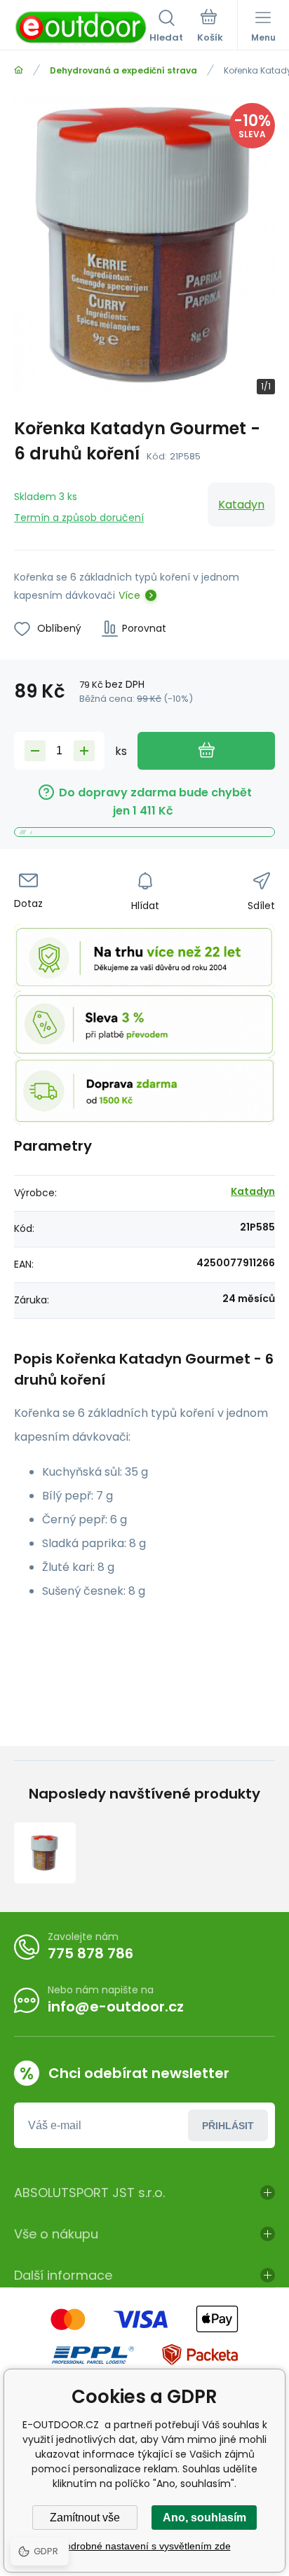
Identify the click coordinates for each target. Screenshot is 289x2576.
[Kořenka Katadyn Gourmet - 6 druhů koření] (45, 1853)
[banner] (82, 27)
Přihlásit (228, 2126)
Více (129, 595)
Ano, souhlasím (204, 2518)
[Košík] (210, 27)
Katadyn (241, 505)
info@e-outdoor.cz (116, 2007)
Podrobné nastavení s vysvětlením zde (145, 2546)
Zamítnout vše (85, 2518)
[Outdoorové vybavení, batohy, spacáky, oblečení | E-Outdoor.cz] (19, 70)
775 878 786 (90, 1953)
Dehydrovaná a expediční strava (123, 70)
